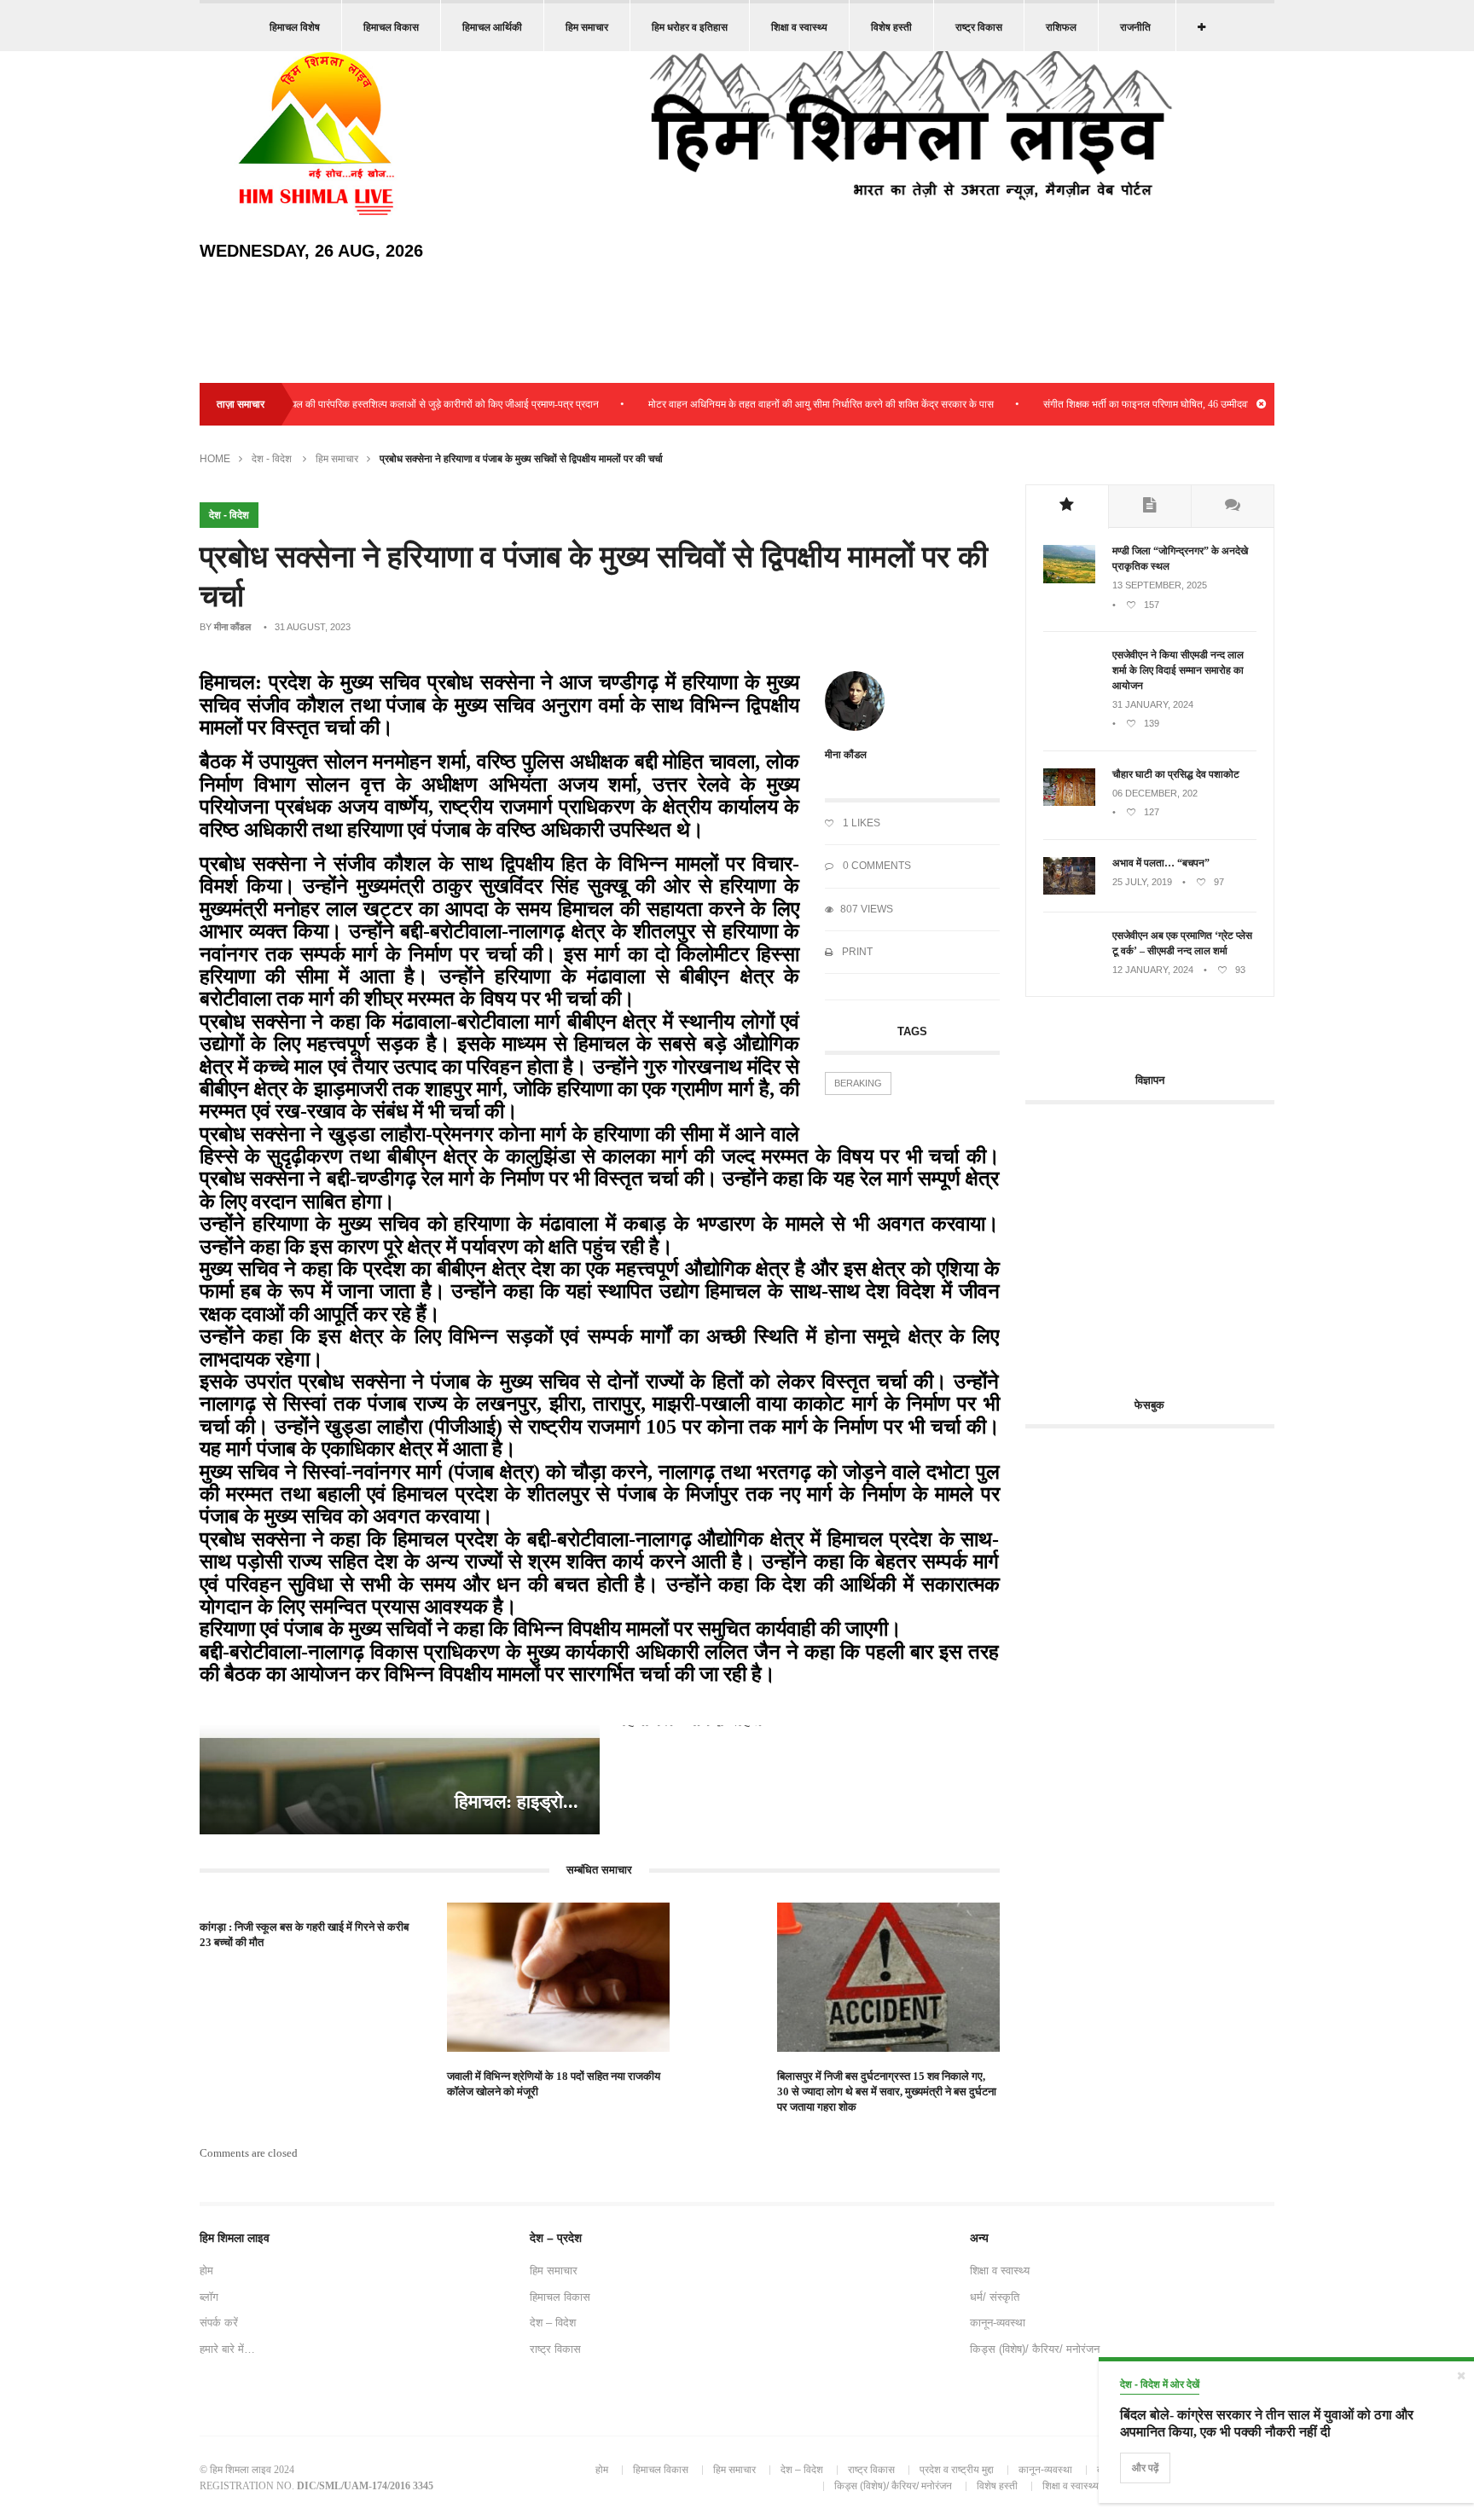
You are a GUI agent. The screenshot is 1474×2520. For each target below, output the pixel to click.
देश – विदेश (553, 2323)
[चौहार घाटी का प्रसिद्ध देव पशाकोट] (1069, 802)
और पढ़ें (1145, 2468)
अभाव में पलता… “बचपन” (1161, 863)
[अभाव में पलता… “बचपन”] (1069, 891)
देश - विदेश (272, 459)
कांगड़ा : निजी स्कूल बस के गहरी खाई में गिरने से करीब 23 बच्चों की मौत (304, 1935)
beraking (858, 1083)
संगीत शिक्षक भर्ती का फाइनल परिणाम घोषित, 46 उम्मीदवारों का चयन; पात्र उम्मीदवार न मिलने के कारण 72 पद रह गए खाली (1213, 404)
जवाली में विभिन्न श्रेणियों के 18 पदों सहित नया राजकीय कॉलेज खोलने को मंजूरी (554, 2084)
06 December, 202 (1155, 793)
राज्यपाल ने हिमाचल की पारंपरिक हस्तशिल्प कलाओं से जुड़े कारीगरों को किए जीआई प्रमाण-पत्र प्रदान (364, 404)
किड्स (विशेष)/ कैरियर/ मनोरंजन (1035, 2349)
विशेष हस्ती (891, 27)
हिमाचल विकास (391, 27)
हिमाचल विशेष (295, 27)
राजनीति (1135, 27)
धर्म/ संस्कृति (995, 2297)
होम (206, 2271)
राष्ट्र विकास (979, 27)
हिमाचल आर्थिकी (492, 27)
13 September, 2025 (1160, 585)
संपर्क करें (219, 2323)
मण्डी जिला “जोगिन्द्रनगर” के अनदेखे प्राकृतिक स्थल (1180, 559)
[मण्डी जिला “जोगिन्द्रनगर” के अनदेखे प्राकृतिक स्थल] (1069, 580)
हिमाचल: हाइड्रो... (516, 1802)
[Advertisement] (1169, 1241)
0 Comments (876, 866)
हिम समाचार (587, 27)
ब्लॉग (209, 2297)
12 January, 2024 (1153, 970)
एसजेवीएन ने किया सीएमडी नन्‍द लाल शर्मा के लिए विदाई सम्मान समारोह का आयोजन (1178, 670)
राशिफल (1061, 27)
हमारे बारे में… (227, 2349)
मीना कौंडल (232, 627)
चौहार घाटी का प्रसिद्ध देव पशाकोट (1176, 774)
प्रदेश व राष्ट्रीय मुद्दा (957, 2470)
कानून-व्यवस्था (998, 2323)
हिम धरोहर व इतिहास (690, 27)
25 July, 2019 (1142, 882)
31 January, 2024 (1153, 704)
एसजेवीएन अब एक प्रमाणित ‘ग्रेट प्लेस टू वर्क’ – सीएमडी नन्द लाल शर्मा (1182, 943)
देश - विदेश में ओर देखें (1160, 2384)
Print (856, 952)
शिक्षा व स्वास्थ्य (799, 27)
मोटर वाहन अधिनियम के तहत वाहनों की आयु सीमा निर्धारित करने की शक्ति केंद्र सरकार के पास (770, 404)
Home (215, 459)
